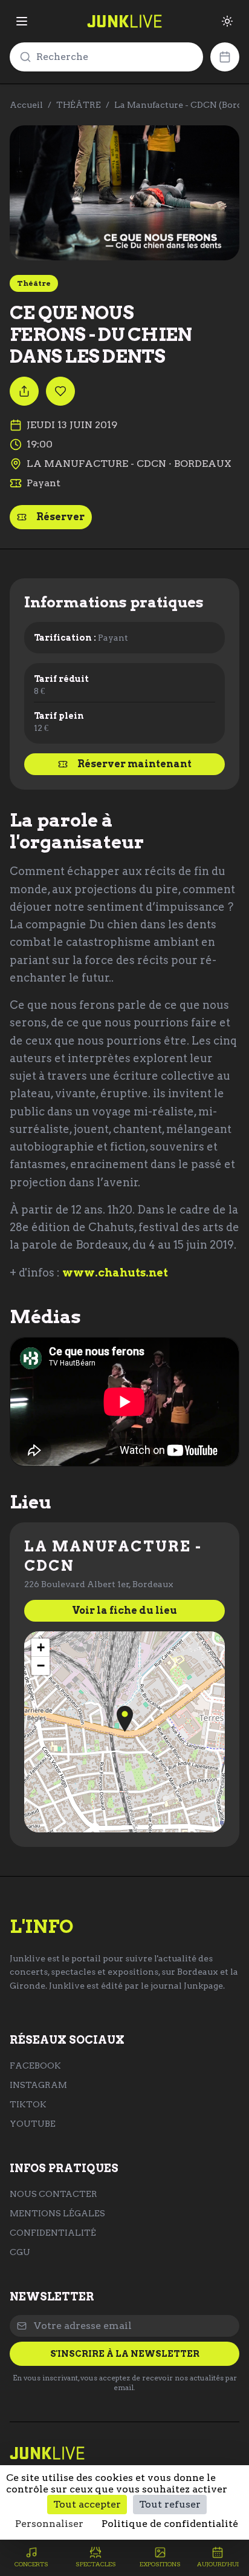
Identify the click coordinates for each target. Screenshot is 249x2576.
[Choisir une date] (225, 57)
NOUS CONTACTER (53, 2194)
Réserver (60, 517)
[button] (125, 1719)
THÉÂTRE (79, 105)
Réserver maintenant (134, 764)
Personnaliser (49, 2524)
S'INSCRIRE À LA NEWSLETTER (125, 2354)
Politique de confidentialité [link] (170, 2524)
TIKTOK (28, 2104)
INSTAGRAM (38, 2085)
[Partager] (24, 391)
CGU (20, 2252)
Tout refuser (170, 2504)
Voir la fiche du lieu (124, 1610)
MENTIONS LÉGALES (57, 2213)
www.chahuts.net (115, 1273)
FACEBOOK (35, 2066)
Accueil (26, 105)
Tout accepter (87, 2504)
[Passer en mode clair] (227, 21)
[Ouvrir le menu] (22, 21)
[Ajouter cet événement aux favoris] (60, 391)
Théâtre (34, 283)
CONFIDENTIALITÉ (53, 2233)
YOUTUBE (33, 2124)
